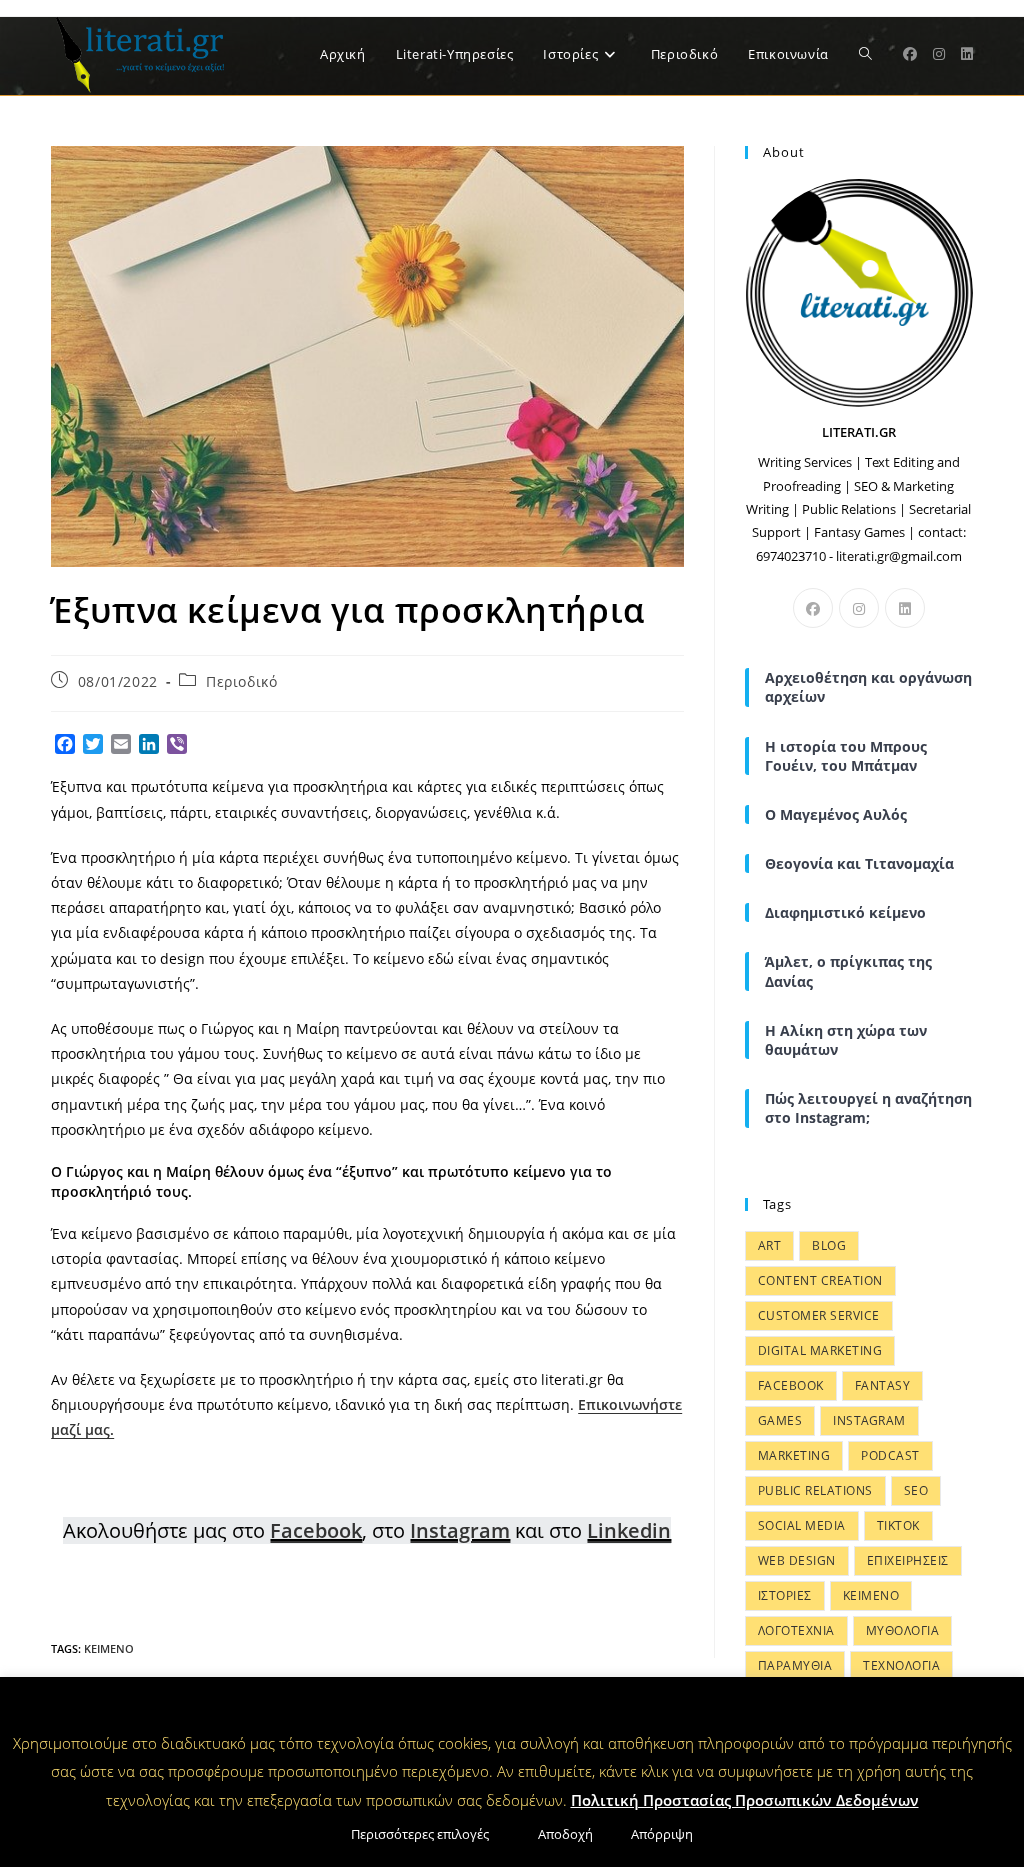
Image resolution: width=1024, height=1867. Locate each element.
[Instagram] (859, 608)
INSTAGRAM (869, 1420)
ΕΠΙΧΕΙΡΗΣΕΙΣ (908, 1560)
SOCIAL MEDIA (802, 1525)
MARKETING (794, 1455)
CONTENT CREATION (820, 1280)
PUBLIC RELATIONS (815, 1490)
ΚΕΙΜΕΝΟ (109, 1648)
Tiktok (898, 1525)
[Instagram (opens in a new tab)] (939, 54)
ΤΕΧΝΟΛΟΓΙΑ (901, 1665)
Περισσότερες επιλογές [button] (420, 1834)
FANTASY (883, 1385)
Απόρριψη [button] (662, 1834)
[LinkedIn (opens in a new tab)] (967, 54)
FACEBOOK (791, 1385)
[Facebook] (813, 608)
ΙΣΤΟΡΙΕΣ (785, 1595)
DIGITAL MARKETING (820, 1350)
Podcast (890, 1455)
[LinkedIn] (905, 608)
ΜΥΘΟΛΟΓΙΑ (903, 1630)
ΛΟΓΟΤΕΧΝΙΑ (796, 1630)
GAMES (780, 1420)
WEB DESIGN (797, 1560)
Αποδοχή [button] (565, 1834)
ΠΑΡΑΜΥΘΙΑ (795, 1665)
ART (770, 1245)
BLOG (829, 1245)
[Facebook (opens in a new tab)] (910, 54)
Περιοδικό (241, 681)
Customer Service (819, 1315)
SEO (916, 1490)
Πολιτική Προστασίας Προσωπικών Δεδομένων (745, 1800)
